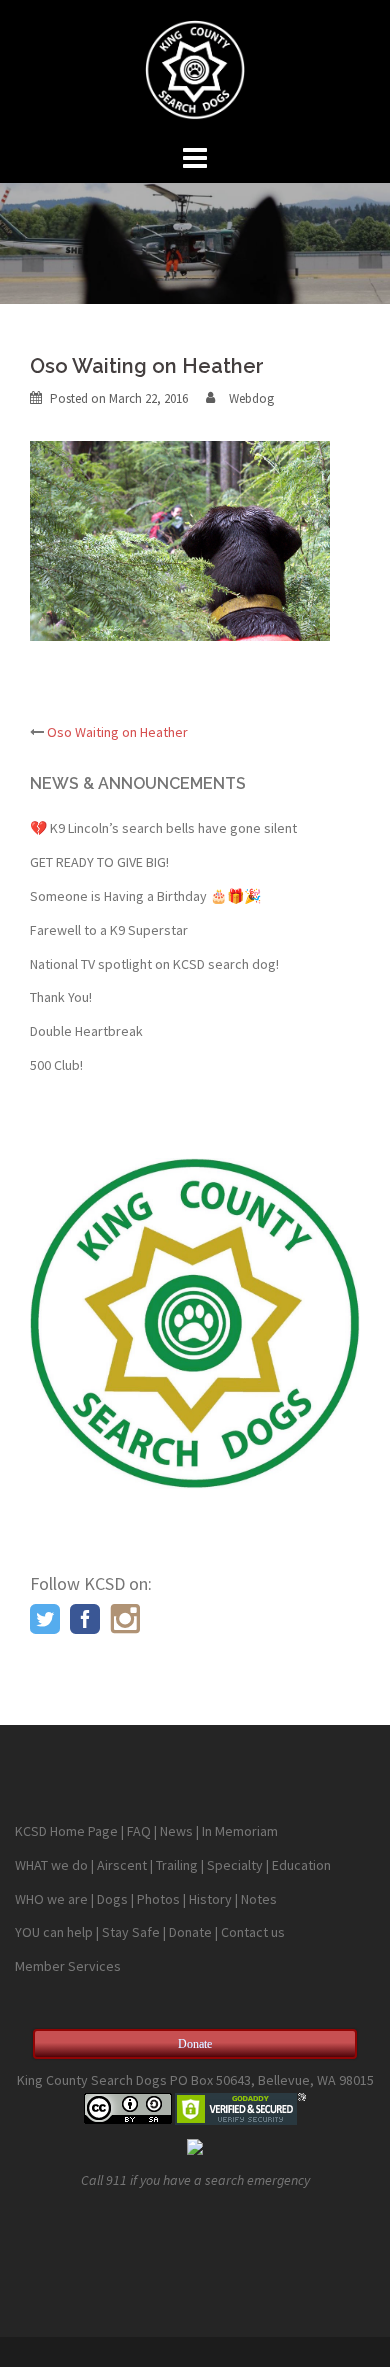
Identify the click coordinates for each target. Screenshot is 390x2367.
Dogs (112, 1899)
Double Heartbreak (86, 1031)
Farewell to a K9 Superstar (109, 930)
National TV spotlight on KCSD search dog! (154, 964)
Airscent (122, 1865)
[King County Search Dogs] (195, 68)
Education (301, 1865)
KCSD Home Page (66, 1831)
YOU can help (54, 1932)
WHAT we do (51, 1865)
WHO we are (51, 1899)
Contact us (253, 1932)
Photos (158, 1899)
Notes (259, 1899)
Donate (190, 1932)
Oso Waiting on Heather (117, 732)
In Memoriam (240, 1831)
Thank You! (61, 997)
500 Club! (56, 1065)
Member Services (68, 1966)
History (210, 1899)
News (176, 1831)
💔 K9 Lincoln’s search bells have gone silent (163, 828)
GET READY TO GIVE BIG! (99, 862)
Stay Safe (131, 1932)
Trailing (177, 1865)
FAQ (139, 1831)
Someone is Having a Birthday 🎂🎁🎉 (145, 896)
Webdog (251, 398)
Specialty (235, 1865)
